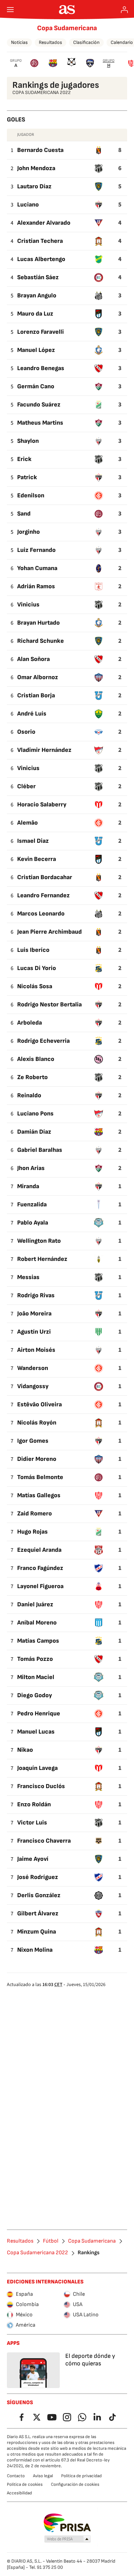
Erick (24, 459)
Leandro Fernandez (43, 895)
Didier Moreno (37, 1459)
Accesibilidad (19, 2493)
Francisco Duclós (41, 1786)
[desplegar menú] (10, 10)
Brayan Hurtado (38, 623)
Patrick (27, 477)
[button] (68, 2539)
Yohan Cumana (37, 568)
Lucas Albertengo (41, 259)
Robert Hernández (42, 1259)
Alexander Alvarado (44, 223)
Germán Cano (36, 386)
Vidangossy (33, 1386)
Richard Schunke (41, 641)
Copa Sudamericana (67, 28)
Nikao (25, 1750)
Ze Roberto (32, 1077)
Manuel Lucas (36, 1732)
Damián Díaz (34, 1132)
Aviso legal (43, 2476)
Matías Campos (38, 1641)
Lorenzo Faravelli (41, 332)
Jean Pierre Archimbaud (49, 932)
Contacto (16, 2476)
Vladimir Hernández (44, 750)
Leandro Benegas (41, 368)
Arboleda (30, 1023)
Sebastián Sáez (38, 277)
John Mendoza (36, 168)
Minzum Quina (37, 1932)
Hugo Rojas (32, 1532)
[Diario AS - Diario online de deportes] (67, 10)
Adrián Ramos (36, 586)
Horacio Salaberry (42, 805)
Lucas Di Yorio (37, 968)
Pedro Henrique (39, 1714)
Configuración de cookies (75, 2484)
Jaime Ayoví (33, 1859)
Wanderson (33, 1368)
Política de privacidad (81, 2476)
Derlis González (39, 1895)
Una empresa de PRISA (67, 2523)
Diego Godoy (35, 1695)
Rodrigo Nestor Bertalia (49, 1005)
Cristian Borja (36, 695)
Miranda (28, 1186)
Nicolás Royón (37, 1423)
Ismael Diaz (33, 841)
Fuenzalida (32, 1204)
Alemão (27, 823)
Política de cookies (25, 2484)
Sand (24, 514)
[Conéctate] (124, 10)
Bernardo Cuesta (40, 150)
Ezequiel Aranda (39, 1550)
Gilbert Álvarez (38, 1913)
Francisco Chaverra (44, 1841)
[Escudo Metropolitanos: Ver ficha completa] (90, 63)
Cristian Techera (40, 241)
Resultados (51, 42)
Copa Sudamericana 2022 (37, 2253)
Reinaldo (29, 1095)
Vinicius (28, 605)
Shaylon (28, 441)
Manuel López (36, 350)
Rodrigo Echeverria (43, 1041)
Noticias (19, 42)
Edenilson (31, 495)
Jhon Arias (31, 1168)
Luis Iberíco (33, 950)
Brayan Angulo (37, 296)
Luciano (28, 205)
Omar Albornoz (38, 677)
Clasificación (86, 42)
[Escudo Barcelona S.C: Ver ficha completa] (53, 63)
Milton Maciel (36, 1677)
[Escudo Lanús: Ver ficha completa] (34, 63)
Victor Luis (32, 1823)
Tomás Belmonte (40, 1477)
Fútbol (51, 2241)
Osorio (26, 732)
